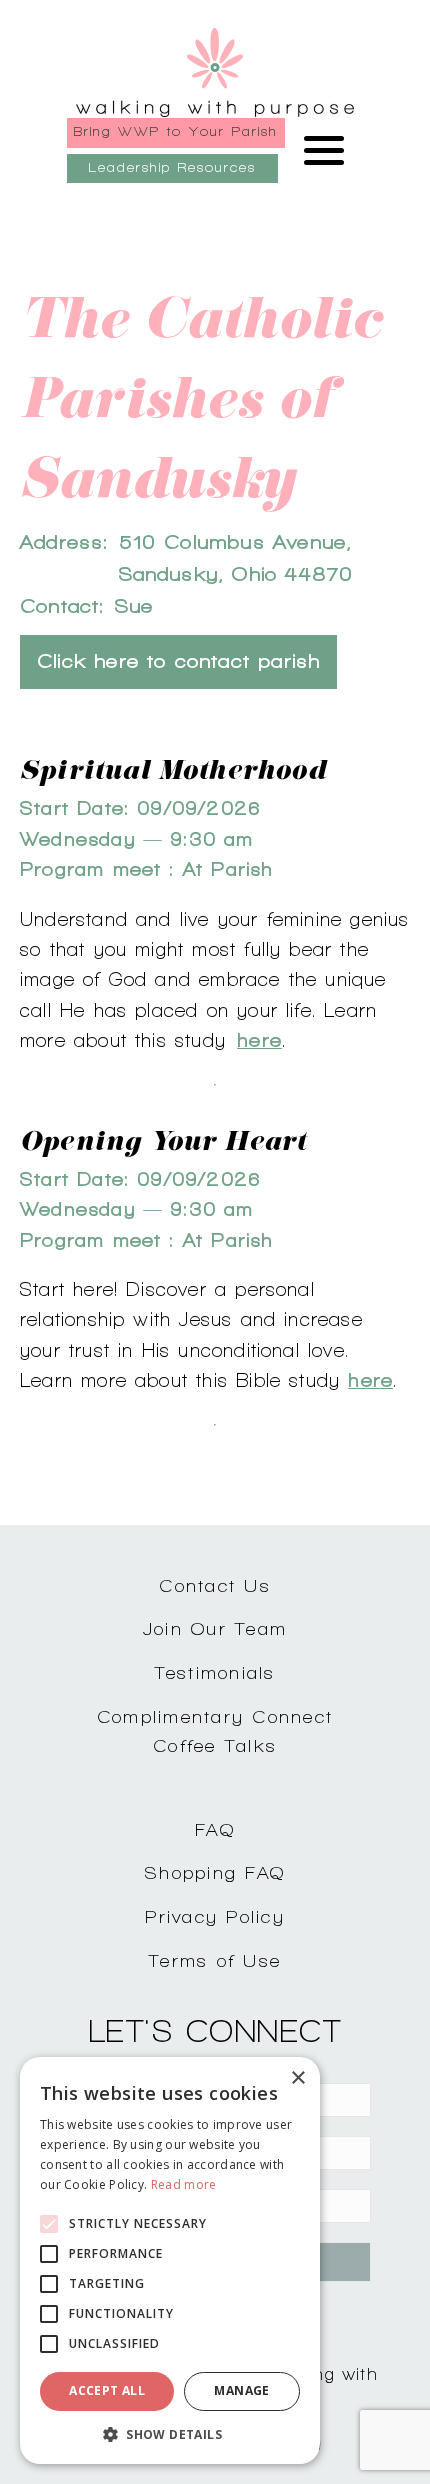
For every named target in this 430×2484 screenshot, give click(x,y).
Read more (184, 2184)
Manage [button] (241, 2390)
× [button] (297, 2078)
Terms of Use (215, 1960)
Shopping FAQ (215, 1872)
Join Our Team (215, 1628)
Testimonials (215, 1672)
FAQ (215, 1829)
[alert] (170, 2260)
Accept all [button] (107, 2390)
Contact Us (215, 1585)
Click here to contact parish (178, 661)
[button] (170, 2434)
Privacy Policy (215, 1916)
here (259, 1040)
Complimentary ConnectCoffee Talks (215, 1731)
